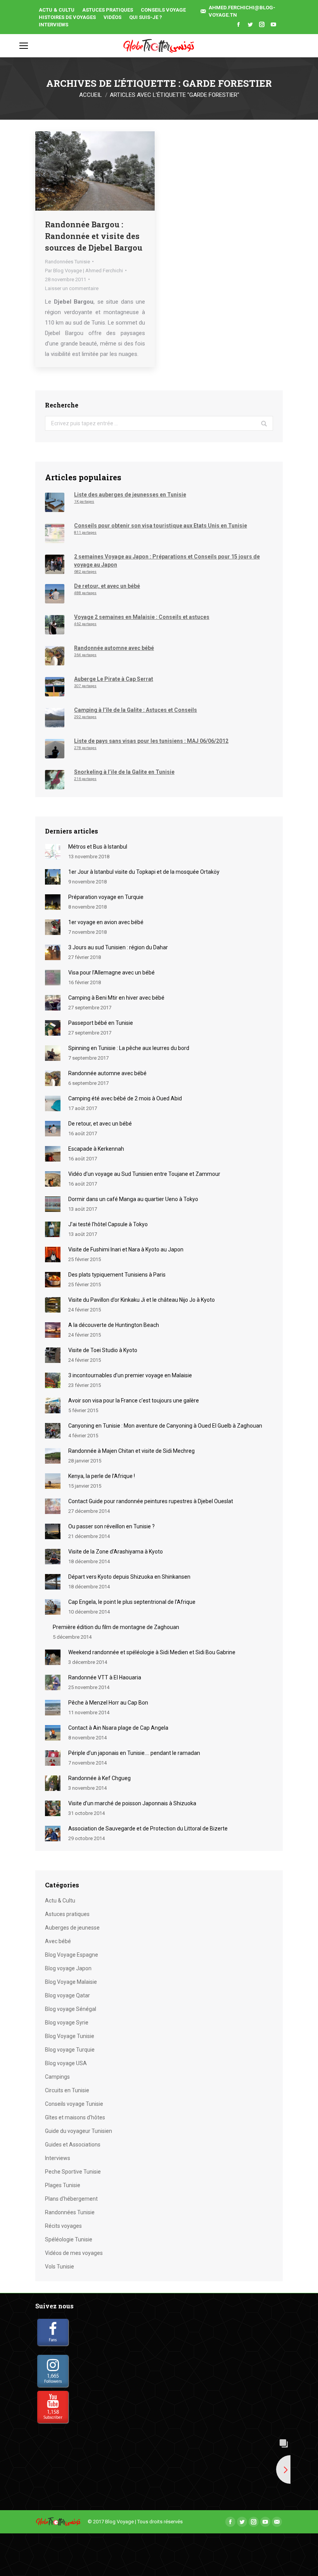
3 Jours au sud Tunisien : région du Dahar (118, 947)
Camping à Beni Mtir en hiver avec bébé (116, 998)
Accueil (91, 95)
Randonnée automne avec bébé (107, 1073)
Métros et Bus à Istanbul (98, 847)
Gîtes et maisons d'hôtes (75, 2117)
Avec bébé (58, 1941)
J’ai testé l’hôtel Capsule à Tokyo (108, 1224)
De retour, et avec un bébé (100, 1124)
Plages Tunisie (63, 2185)
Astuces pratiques (67, 1914)
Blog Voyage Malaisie (71, 1982)
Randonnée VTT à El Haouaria (105, 1677)
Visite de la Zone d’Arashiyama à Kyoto (116, 1552)
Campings (57, 2077)
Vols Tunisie (60, 2267)
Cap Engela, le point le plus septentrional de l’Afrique (132, 1602)
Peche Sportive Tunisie (73, 2172)
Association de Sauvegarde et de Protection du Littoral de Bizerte (148, 1828)
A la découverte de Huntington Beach (114, 1325)
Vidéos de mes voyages (74, 2253)
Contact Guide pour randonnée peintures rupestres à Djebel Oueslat (151, 1501)
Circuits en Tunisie (67, 2090)
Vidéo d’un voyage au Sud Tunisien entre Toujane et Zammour (144, 1174)
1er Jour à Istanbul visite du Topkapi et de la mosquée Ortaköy (144, 872)
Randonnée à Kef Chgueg (99, 1778)
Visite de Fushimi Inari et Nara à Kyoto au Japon (126, 1249)
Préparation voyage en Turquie (106, 897)
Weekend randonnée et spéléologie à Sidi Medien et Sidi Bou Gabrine (152, 1652)
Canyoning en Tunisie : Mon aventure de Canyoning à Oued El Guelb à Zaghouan (165, 1426)
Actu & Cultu (60, 1901)
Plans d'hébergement (71, 2199)
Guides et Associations (73, 2145)
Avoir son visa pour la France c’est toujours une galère (134, 1401)
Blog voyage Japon (68, 1968)
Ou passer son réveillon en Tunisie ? (111, 1526)
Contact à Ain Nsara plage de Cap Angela (118, 1728)
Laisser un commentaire (72, 288)
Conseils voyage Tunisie (74, 2104)
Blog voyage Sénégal (71, 2009)
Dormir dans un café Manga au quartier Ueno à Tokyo (133, 1199)
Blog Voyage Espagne (72, 1955)
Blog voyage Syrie (67, 2023)
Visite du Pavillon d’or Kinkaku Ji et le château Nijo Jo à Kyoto (142, 1300)
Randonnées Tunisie (67, 262)
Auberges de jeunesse (72, 1928)
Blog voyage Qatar (67, 1995)
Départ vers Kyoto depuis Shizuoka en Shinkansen (129, 1577)
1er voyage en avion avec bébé (106, 922)
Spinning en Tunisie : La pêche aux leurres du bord (129, 1048)
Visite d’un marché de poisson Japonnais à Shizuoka (132, 1803)
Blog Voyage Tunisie (70, 2036)
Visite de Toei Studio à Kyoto (103, 1350)
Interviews (58, 2158)
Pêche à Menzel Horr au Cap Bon (108, 1703)
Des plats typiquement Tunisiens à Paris (117, 1275)
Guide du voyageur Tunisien (79, 2131)
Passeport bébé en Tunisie (101, 1023)
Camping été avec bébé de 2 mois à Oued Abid (125, 1098)
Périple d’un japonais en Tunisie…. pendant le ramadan (134, 1753)
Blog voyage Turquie (70, 2050)
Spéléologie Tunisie (69, 2239)
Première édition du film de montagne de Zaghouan (116, 1627)
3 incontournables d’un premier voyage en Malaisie (130, 1375)
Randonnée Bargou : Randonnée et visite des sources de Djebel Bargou (94, 236)
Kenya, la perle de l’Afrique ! (102, 1476)
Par (84, 271)
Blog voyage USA (66, 2063)
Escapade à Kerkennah (96, 1149)
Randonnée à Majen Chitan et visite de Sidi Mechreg (131, 1451)
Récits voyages (63, 2226)
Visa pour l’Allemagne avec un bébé (111, 973)
